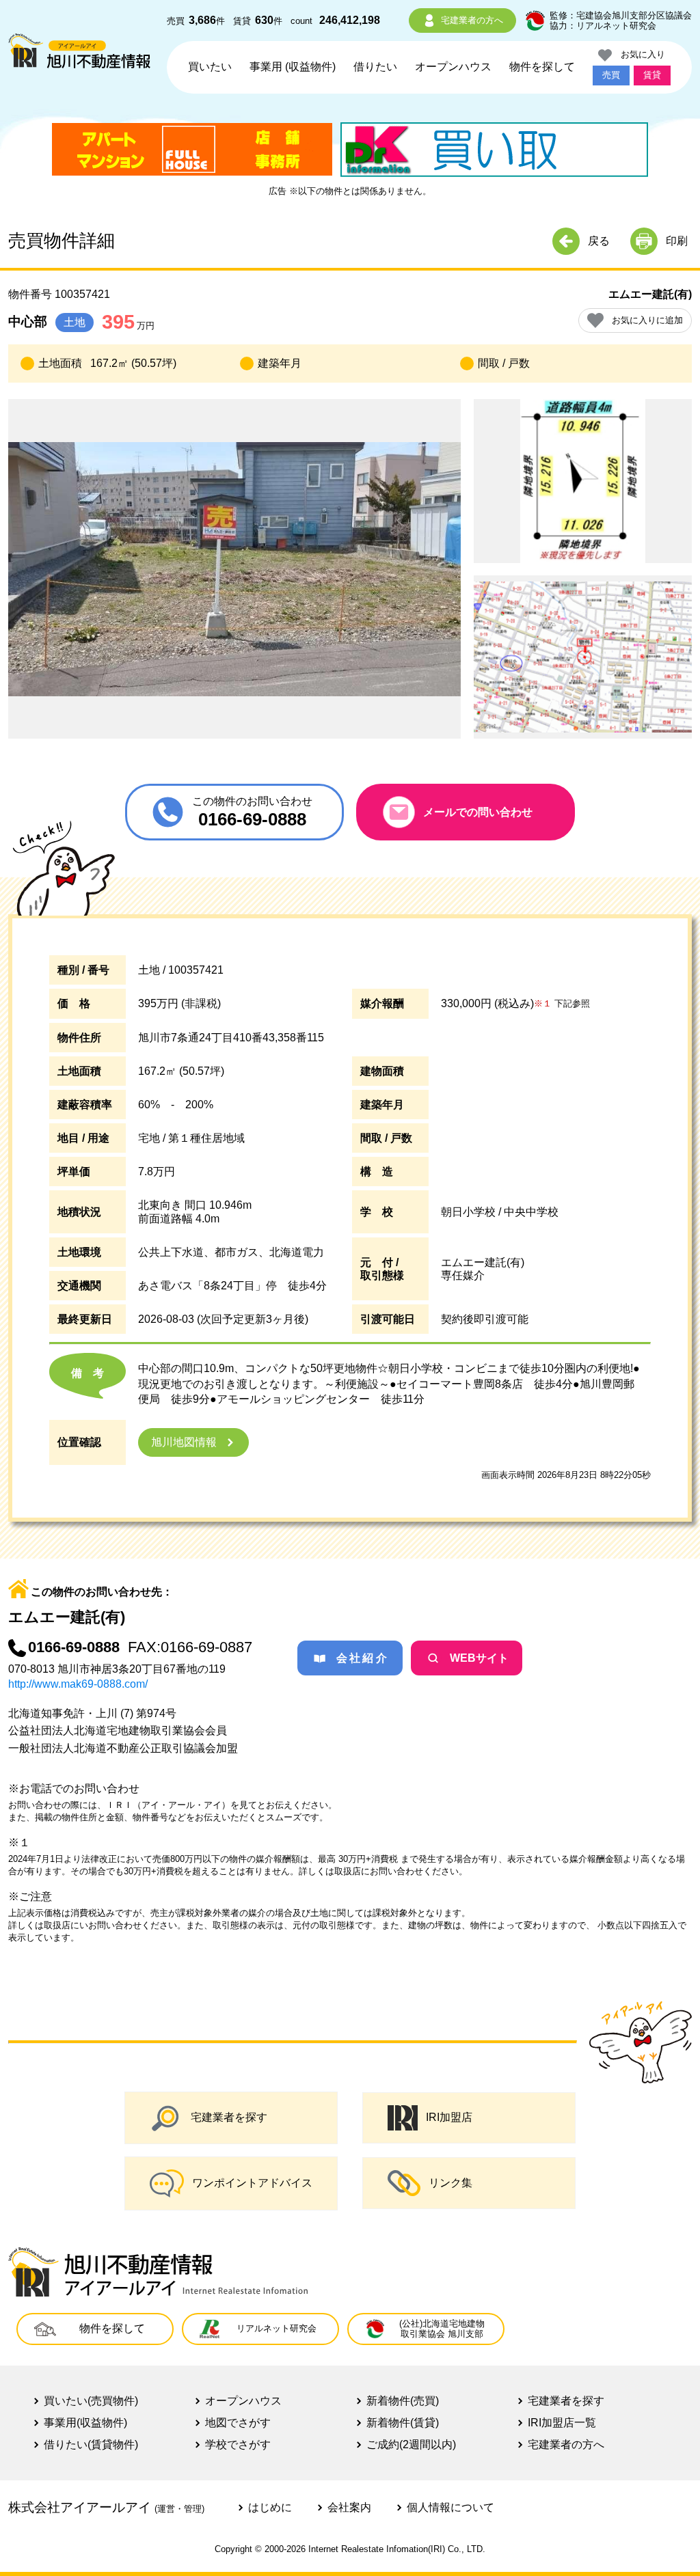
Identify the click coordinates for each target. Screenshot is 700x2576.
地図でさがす (238, 2423)
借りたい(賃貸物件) (91, 2444)
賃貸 (652, 75)
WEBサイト (479, 1658)
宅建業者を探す (229, 2117)
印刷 (677, 241)
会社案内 (349, 2507)
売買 (611, 75)
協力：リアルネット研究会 (603, 26)
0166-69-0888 (74, 1647)
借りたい (375, 67)
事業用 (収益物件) (293, 67)
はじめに (270, 2507)
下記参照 (562, 1003)
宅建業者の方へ (472, 20)
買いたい (210, 67)
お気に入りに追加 (647, 320)
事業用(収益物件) (85, 2423)
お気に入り (638, 54)
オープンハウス (453, 67)
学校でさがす (238, 2444)
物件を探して (542, 67)
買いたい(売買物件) (91, 2401)
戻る (599, 241)
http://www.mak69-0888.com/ (78, 1684)
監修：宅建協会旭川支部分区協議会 (621, 15)
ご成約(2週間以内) (411, 2444)
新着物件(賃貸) (403, 2423)
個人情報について (450, 2507)
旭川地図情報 (184, 1442)
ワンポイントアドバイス (252, 2183)
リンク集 (450, 2183)
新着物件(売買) (403, 2401)
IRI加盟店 (449, 2117)
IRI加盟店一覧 (562, 2423)
